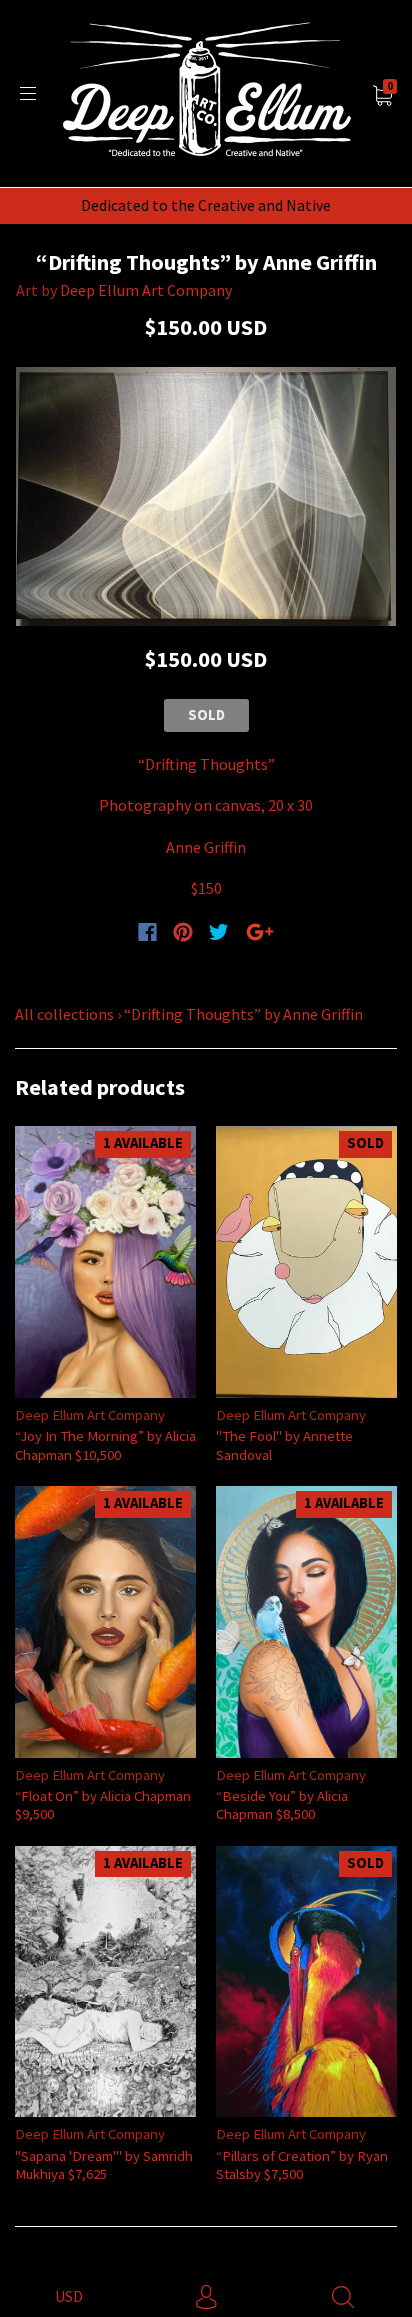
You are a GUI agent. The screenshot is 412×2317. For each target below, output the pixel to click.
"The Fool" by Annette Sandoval (284, 1444)
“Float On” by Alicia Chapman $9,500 (103, 1804)
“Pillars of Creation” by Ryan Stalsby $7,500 (302, 2164)
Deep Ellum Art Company (146, 290)
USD (69, 2296)
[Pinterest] (183, 932)
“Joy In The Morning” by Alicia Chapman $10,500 (105, 1444)
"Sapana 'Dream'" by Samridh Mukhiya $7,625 (104, 2164)
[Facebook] (147, 932)
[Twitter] (219, 932)
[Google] (260, 932)
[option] (206, 496)
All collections (64, 1014)
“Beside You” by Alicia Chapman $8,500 (282, 1804)
